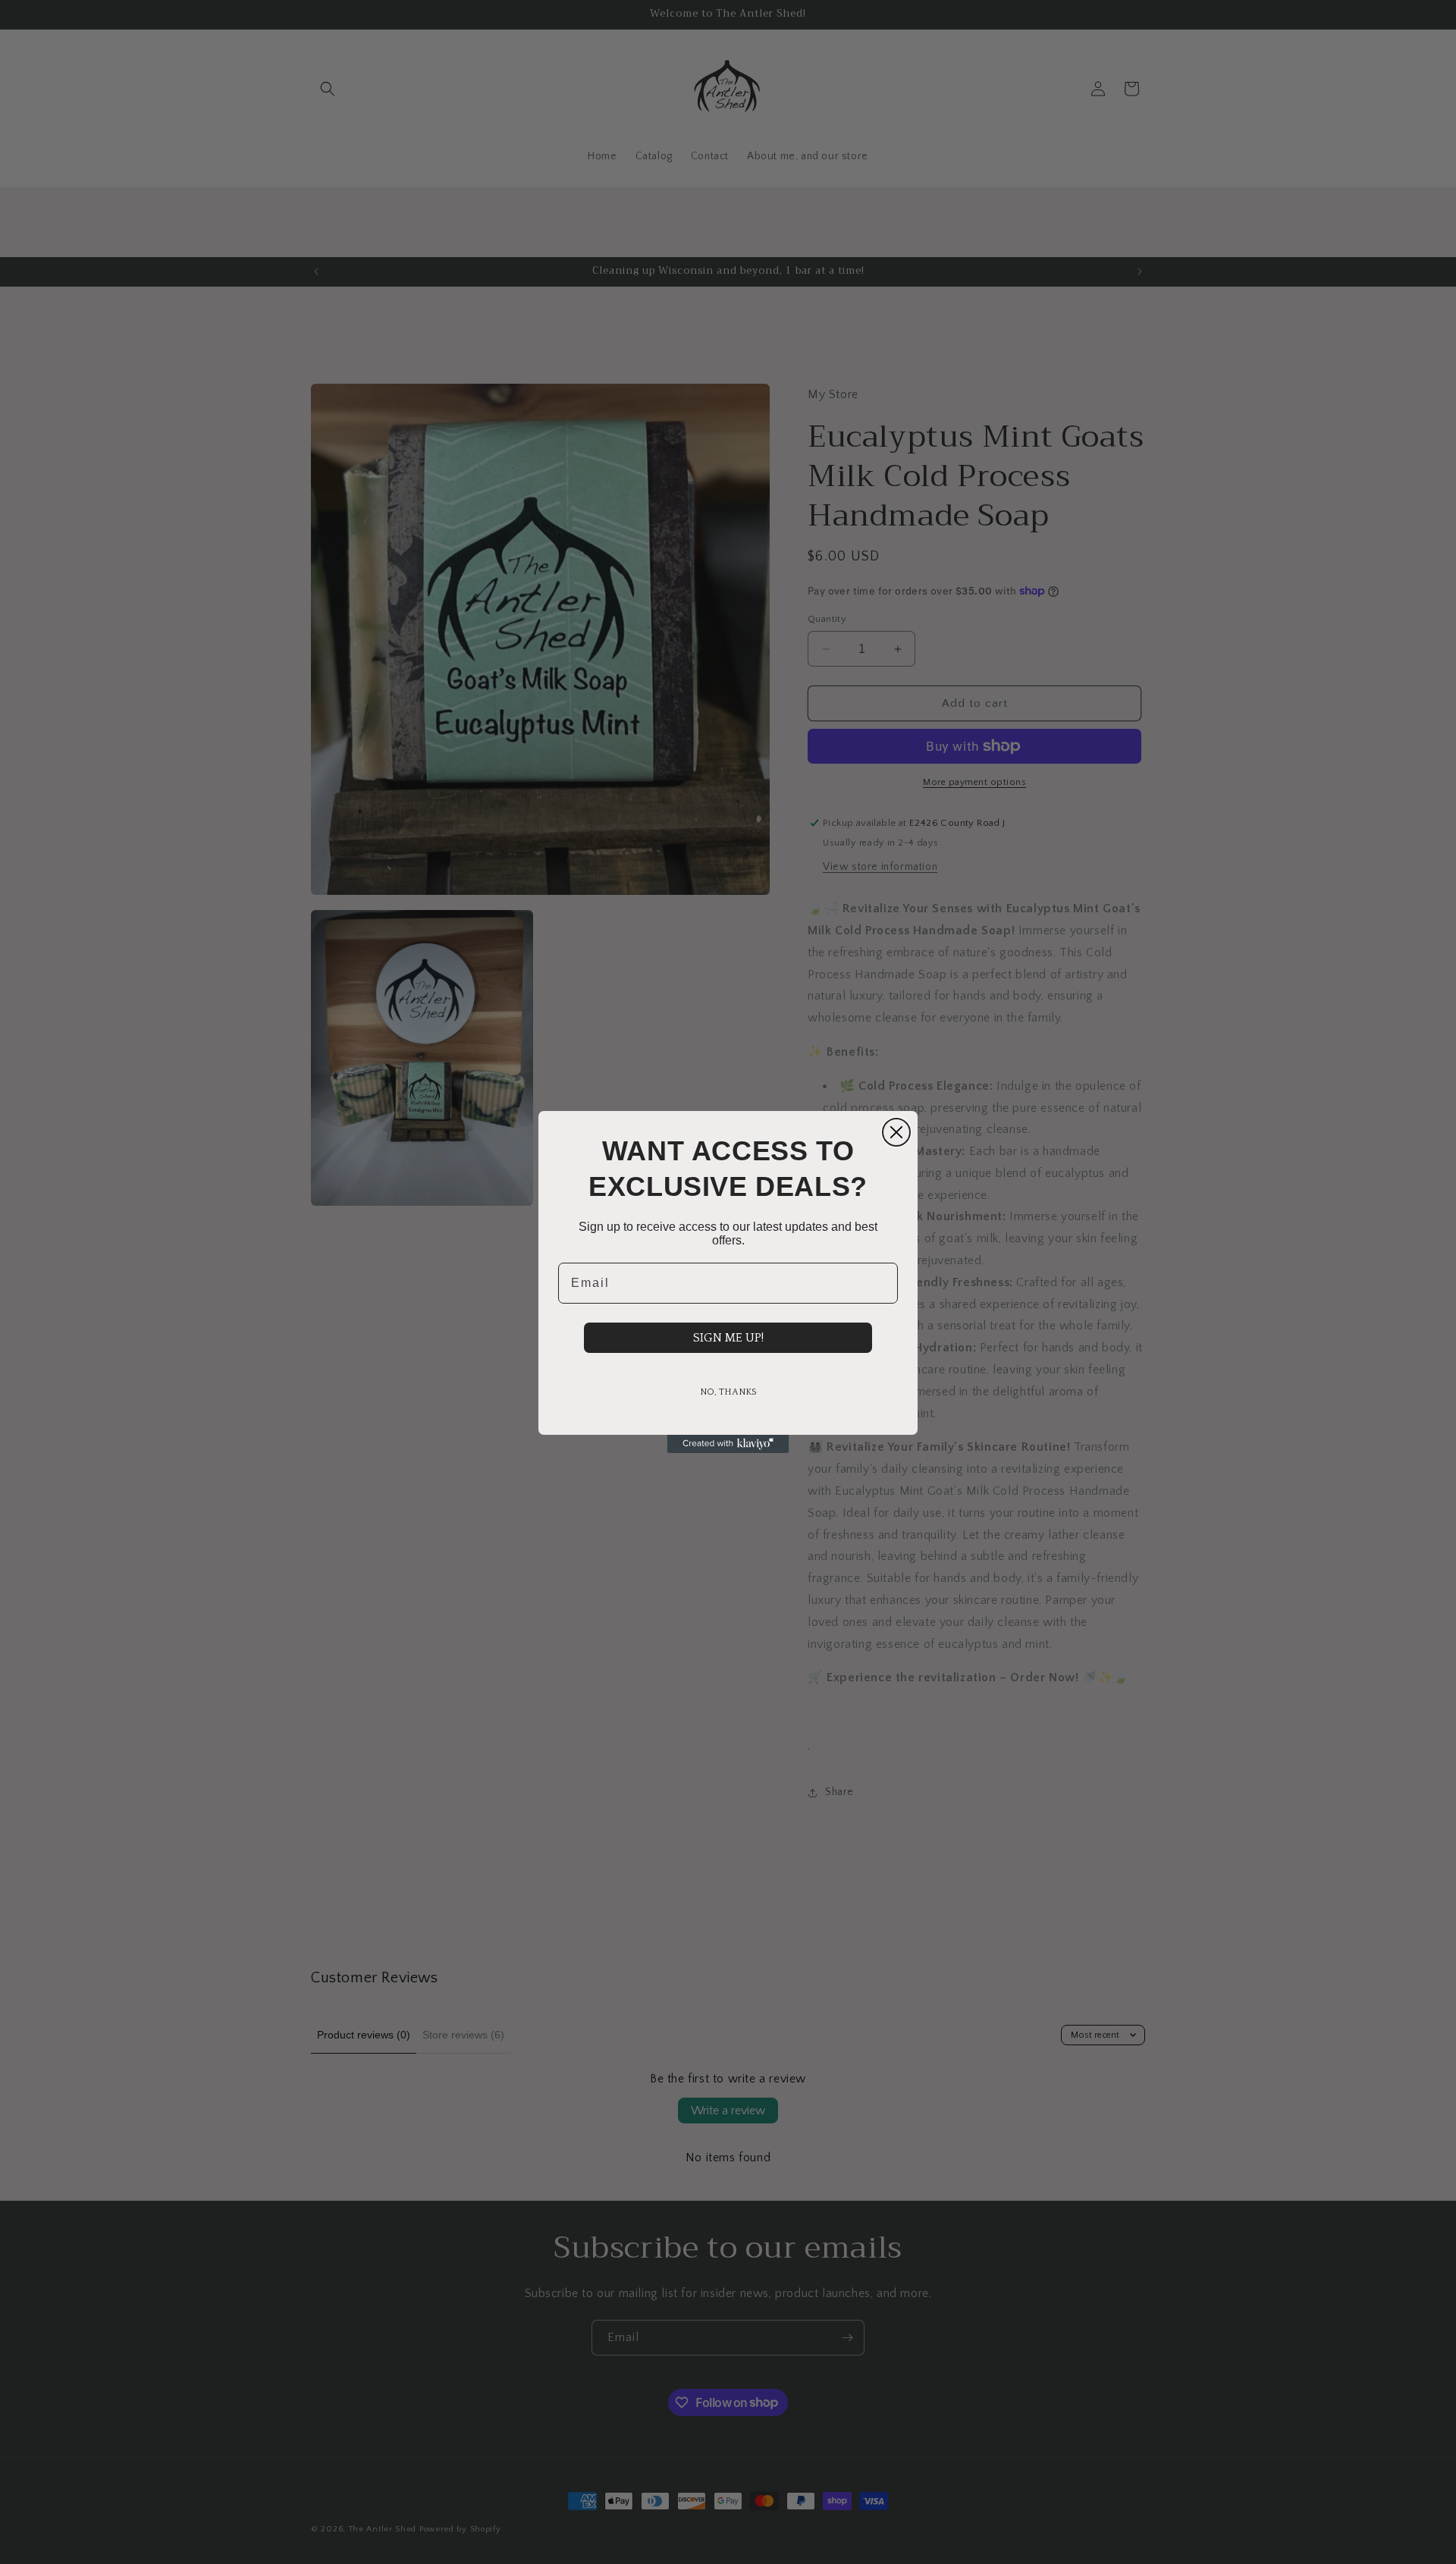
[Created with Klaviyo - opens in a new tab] (728, 1444)
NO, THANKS (728, 1392)
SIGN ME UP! (728, 1338)
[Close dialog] (896, 1132)
